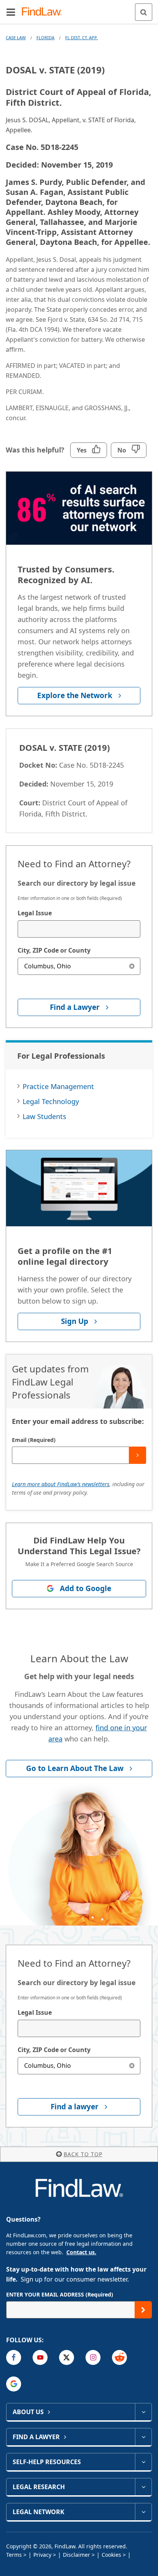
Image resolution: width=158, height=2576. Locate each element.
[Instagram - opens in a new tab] (93, 2357)
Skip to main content (79, 9)
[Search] (144, 12)
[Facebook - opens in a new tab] (14, 2357)
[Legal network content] (143, 2512)
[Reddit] (119, 2357)
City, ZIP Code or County (54, 950)
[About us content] (143, 2412)
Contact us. (81, 2252)
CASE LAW (16, 37)
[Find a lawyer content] (143, 2437)
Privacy (42, 2555)
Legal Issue (35, 913)
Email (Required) (34, 1440)
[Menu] (11, 12)
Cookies (111, 2555)
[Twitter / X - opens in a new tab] (67, 2357)
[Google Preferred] (14, 2384)
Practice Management (58, 1086)
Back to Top (83, 2154)
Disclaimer (77, 2555)
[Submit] (137, 1455)
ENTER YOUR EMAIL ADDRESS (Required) (60, 2294)
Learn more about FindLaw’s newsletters (61, 1484)
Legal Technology (51, 1101)
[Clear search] (132, 966)
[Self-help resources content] (143, 2462)
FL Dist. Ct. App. (81, 37)
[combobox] (79, 929)
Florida (45, 37)
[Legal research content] (143, 2487)
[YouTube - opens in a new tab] (40, 2357)
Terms (14, 2555)
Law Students (44, 1116)
